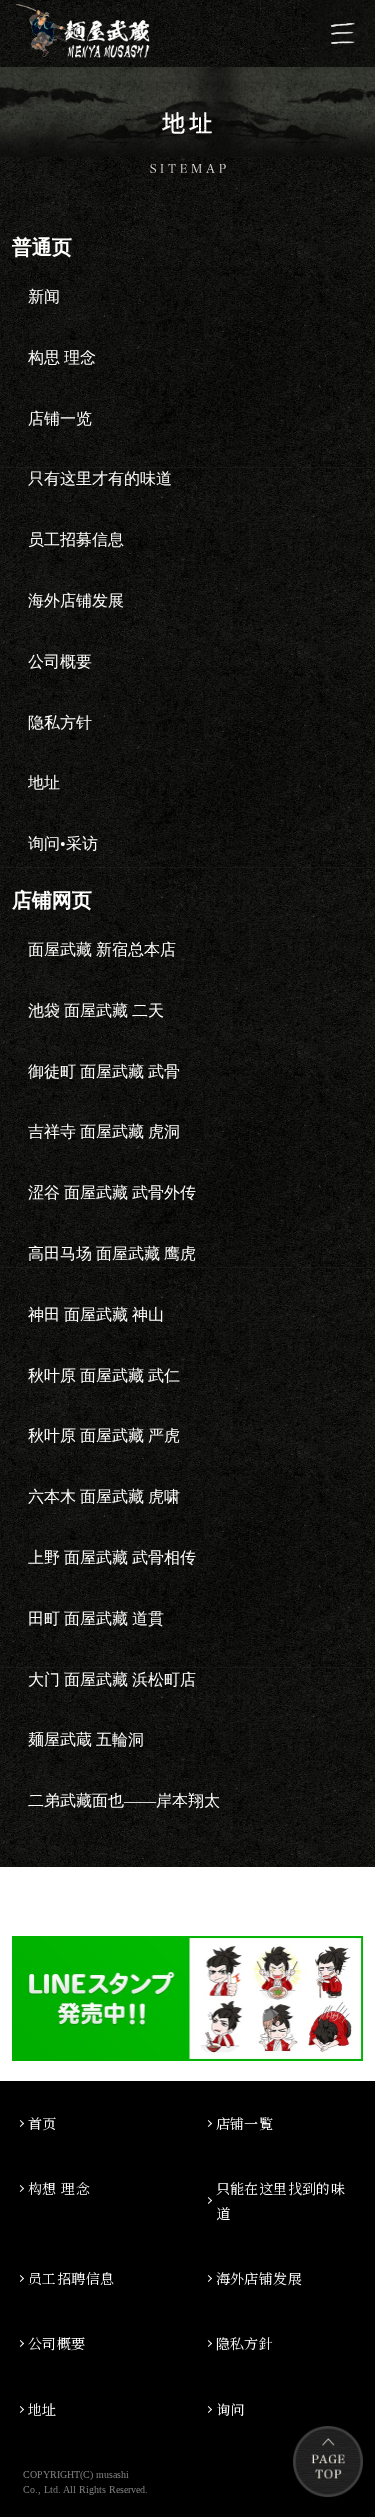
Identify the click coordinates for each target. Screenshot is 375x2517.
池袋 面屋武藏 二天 (96, 1010)
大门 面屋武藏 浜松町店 (112, 1679)
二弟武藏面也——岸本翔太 (124, 1800)
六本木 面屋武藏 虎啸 (104, 1496)
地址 (42, 2409)
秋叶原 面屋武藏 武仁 (104, 1375)
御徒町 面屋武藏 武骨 (104, 1071)
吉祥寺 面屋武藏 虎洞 (104, 1131)
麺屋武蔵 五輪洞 (86, 1739)
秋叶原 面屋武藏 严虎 (104, 1435)
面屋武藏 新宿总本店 (102, 949)
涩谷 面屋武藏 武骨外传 (112, 1192)
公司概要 (57, 2343)
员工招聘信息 (71, 2278)
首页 (42, 2123)
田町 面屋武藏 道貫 (96, 1618)
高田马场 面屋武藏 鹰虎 (112, 1253)
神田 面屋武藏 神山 (96, 1314)
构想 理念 (59, 2188)
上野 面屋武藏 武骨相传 (112, 1557)
